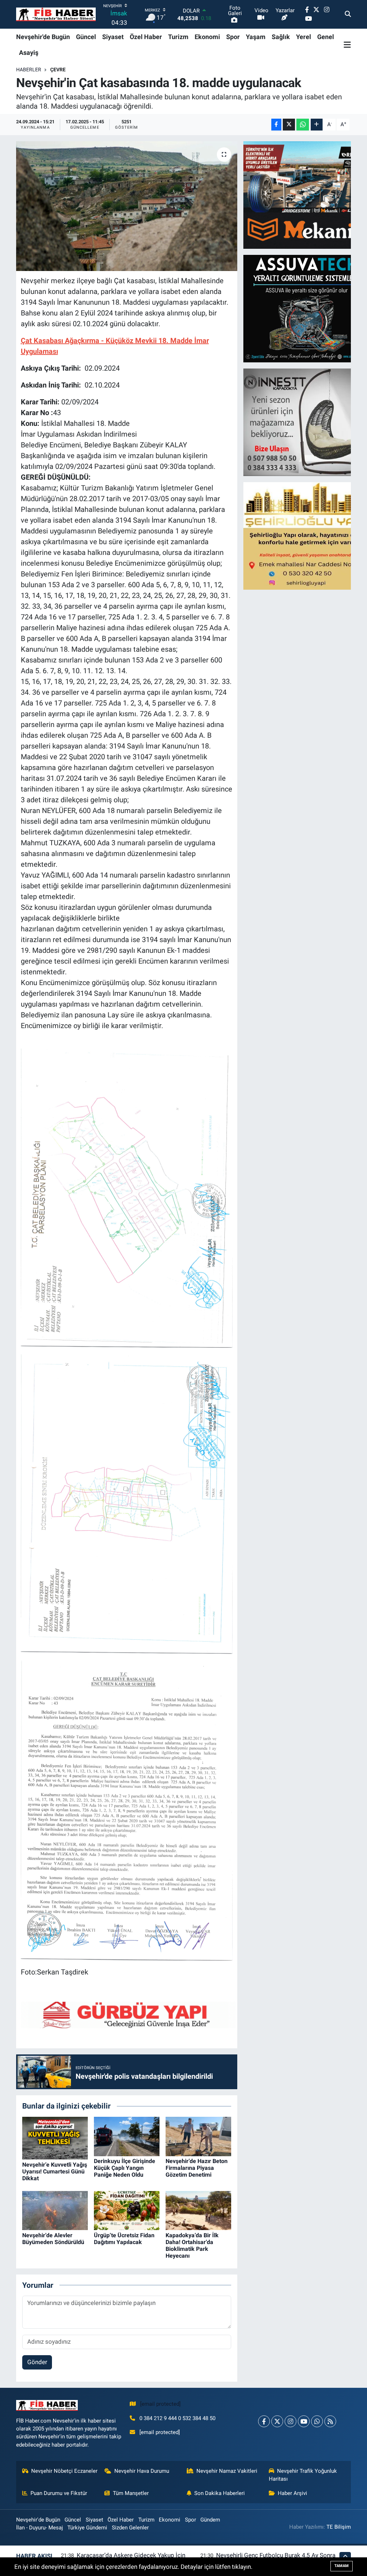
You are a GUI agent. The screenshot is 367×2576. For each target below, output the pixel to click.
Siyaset (113, 37)
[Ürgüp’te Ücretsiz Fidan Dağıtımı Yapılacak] (127, 2210)
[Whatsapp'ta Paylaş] (303, 125)
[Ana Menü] (347, 44)
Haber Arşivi (292, 2493)
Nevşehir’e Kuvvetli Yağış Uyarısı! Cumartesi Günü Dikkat (55, 2171)
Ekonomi (207, 37)
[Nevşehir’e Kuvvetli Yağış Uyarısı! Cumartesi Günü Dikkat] (55, 2138)
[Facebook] (264, 2421)
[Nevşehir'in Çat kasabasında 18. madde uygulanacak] (127, 206)
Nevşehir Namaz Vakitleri (227, 2471)
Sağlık (281, 37)
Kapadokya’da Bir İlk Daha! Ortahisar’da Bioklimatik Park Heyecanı (192, 2246)
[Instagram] (290, 2421)
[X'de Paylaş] (289, 125)
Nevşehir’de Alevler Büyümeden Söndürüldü (53, 2239)
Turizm (178, 37)
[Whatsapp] (317, 2421)
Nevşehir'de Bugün (43, 37)
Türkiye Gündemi (87, 2528)
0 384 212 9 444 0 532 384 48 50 (177, 2418)
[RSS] (330, 2421)
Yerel (304, 37)
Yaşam (256, 37)
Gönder (37, 2362)
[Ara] (348, 14)
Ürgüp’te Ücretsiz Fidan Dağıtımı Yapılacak (124, 2239)
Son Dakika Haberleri (220, 2493)
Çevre (58, 70)
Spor (233, 37)
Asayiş (29, 53)
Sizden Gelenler (130, 2528)
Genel (326, 37)
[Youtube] (304, 2421)
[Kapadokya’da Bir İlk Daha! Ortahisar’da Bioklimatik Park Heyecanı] (198, 2210)
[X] (277, 2421)
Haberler (29, 70)
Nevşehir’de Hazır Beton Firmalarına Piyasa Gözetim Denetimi (197, 2168)
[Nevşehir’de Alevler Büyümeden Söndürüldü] (55, 2210)
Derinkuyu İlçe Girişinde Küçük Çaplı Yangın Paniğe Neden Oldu (125, 2168)
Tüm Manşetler (131, 2493)
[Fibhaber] (56, 15)
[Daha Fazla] (317, 125)
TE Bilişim (339, 2527)
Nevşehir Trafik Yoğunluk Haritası (303, 2475)
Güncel (86, 37)
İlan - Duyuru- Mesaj (40, 2528)
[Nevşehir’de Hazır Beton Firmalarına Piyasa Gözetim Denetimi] (198, 2136)
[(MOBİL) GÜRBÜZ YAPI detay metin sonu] (128, 2014)
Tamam (342, 2566)
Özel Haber (146, 37)
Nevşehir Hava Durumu (142, 2471)
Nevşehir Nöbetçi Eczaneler (64, 2471)
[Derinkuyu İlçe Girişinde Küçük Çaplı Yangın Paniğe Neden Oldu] (127, 2136)
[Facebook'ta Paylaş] (276, 125)
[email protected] (160, 2404)
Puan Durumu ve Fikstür (59, 2493)
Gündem (210, 2520)
